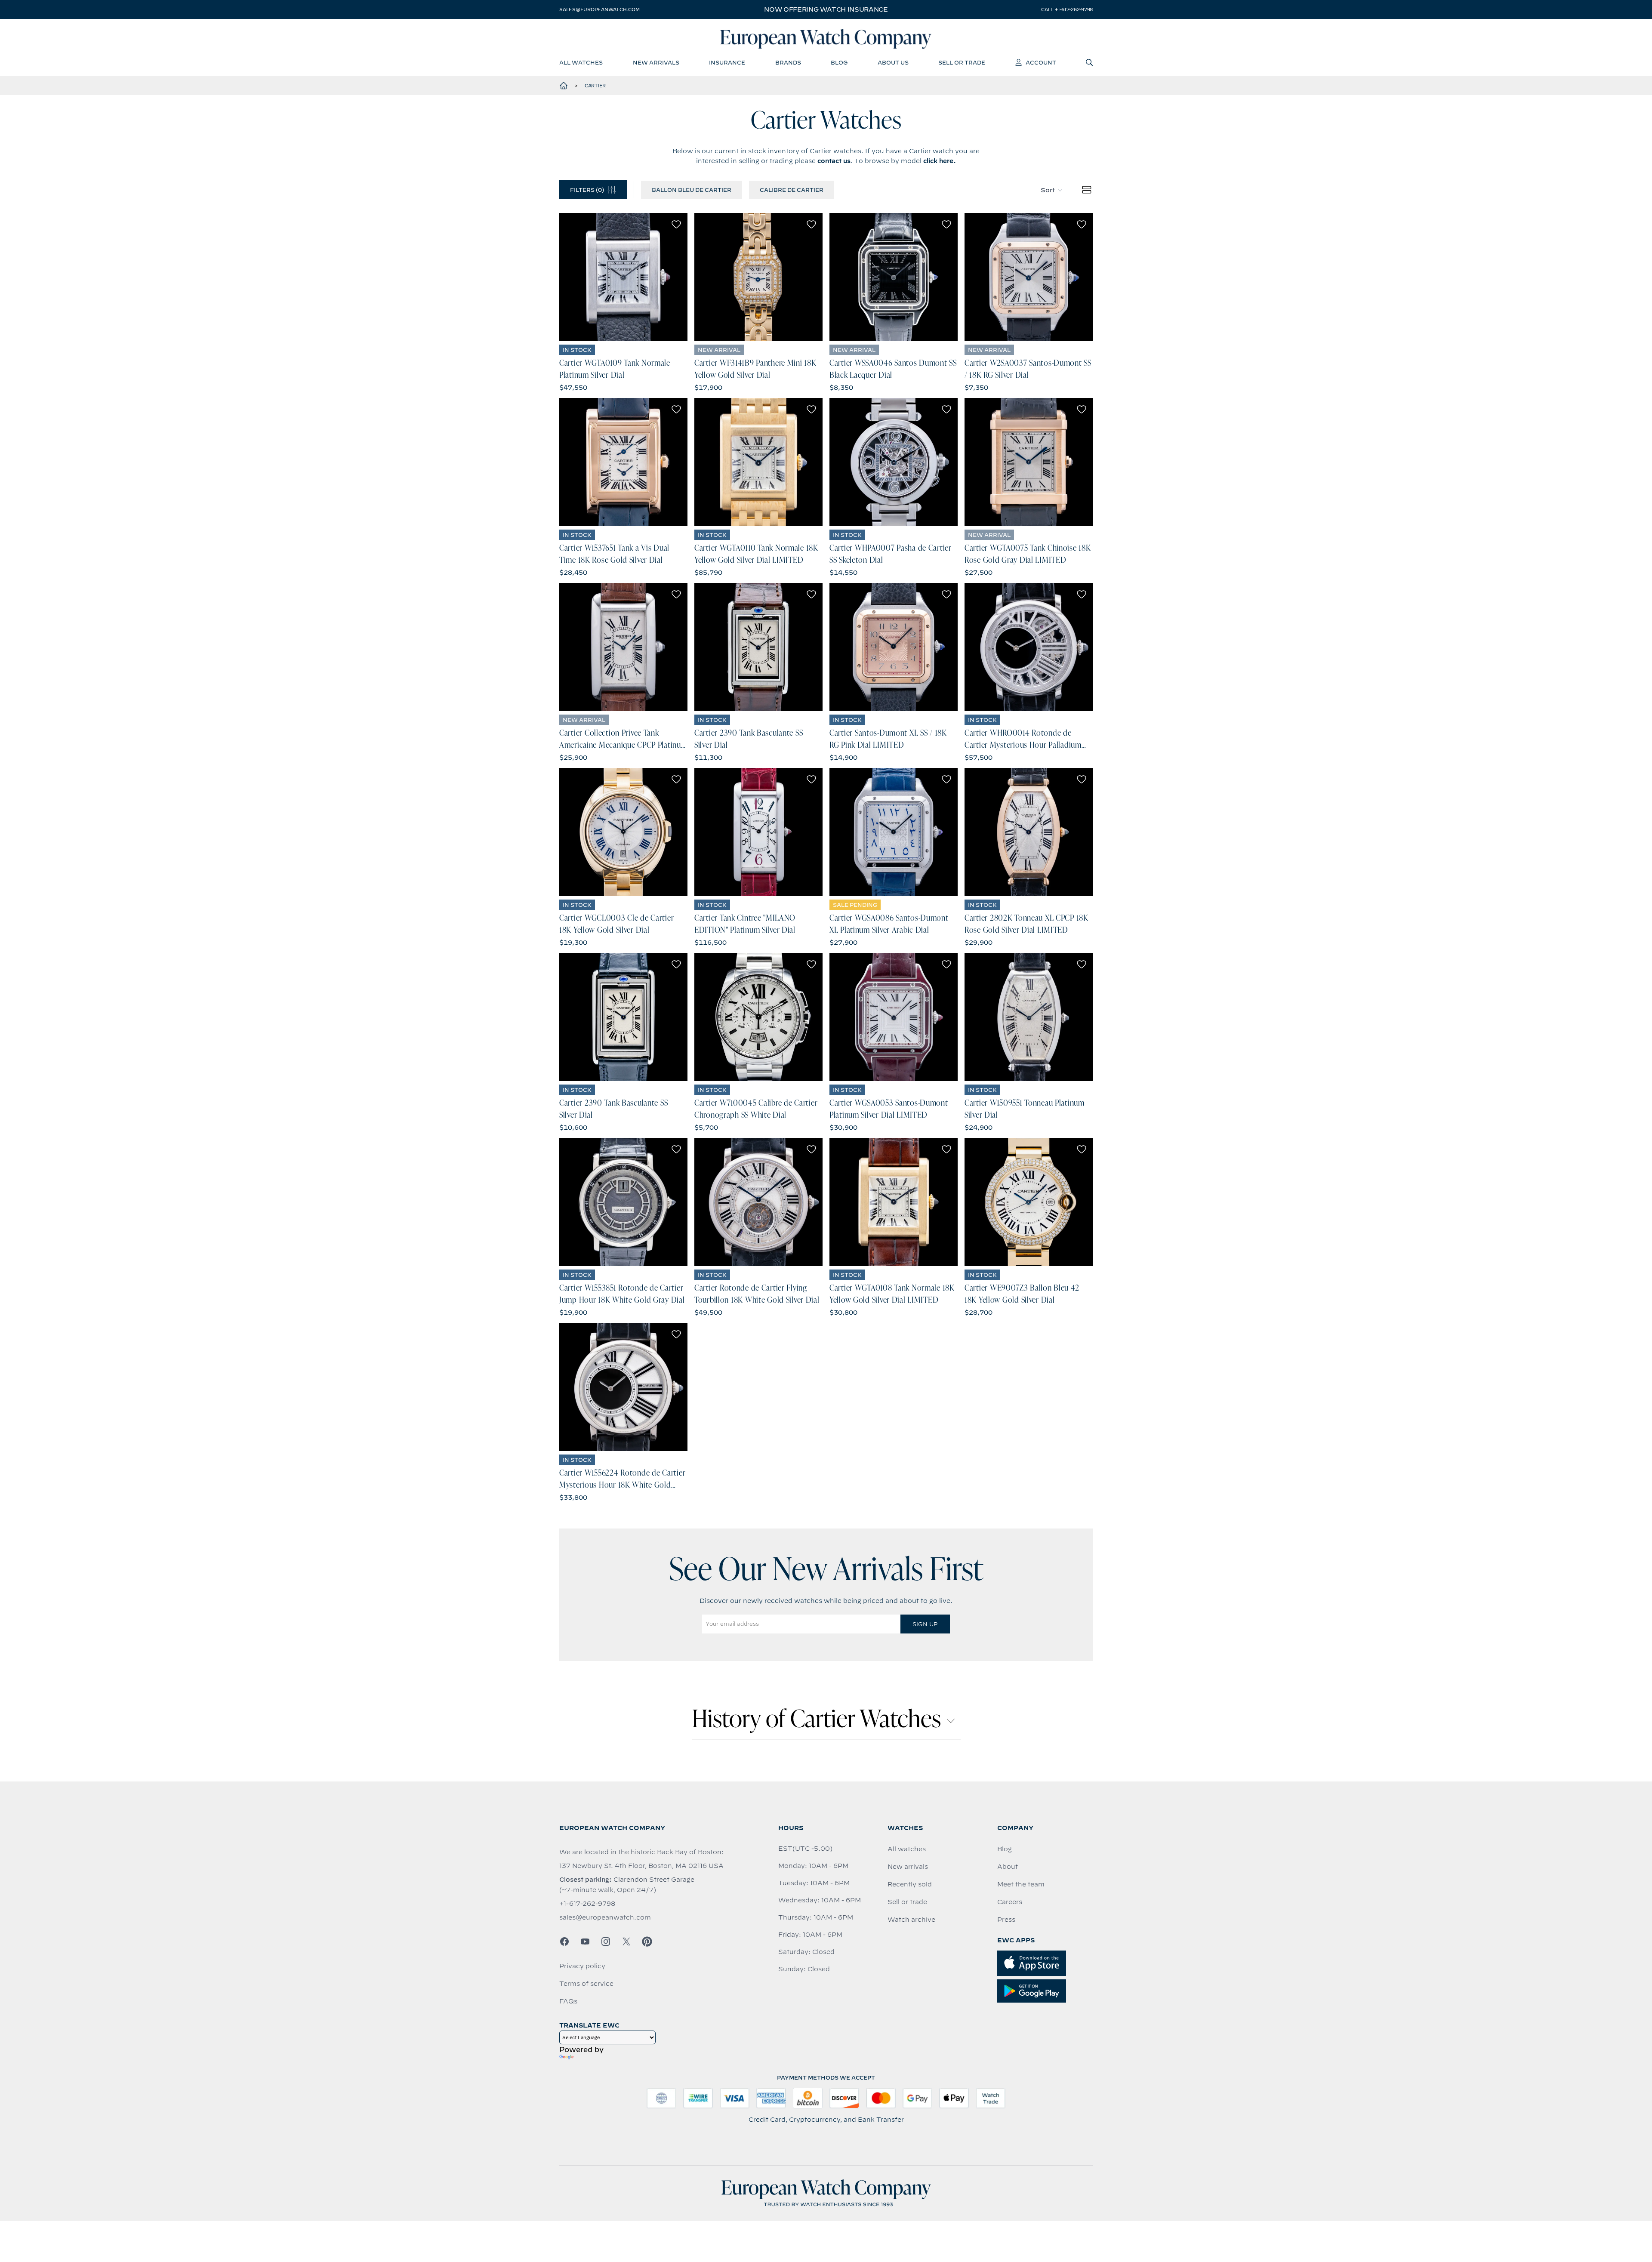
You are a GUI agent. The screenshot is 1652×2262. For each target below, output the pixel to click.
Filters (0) (587, 190)
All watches (907, 1849)
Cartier (595, 86)
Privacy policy (582, 1966)
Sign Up (925, 1624)
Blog (1005, 1849)
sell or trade (962, 62)
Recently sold (910, 1884)
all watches (581, 62)
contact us (834, 161)
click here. (940, 161)
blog (839, 62)
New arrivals (908, 1867)
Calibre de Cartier (792, 190)
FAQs (568, 2001)
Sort (1048, 190)
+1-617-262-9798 (587, 1904)
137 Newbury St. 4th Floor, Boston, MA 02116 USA (641, 1866)
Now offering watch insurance (826, 9)
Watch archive (911, 1920)
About (1008, 1867)
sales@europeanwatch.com (599, 9)
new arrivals (656, 62)
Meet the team (1021, 1884)
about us (893, 62)
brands (788, 62)
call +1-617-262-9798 (1067, 9)
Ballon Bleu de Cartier (692, 190)
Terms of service (586, 1984)
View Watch (624, 277)
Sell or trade (907, 1902)
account (1041, 62)
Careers (1010, 1902)
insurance (727, 62)
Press (1006, 1920)
